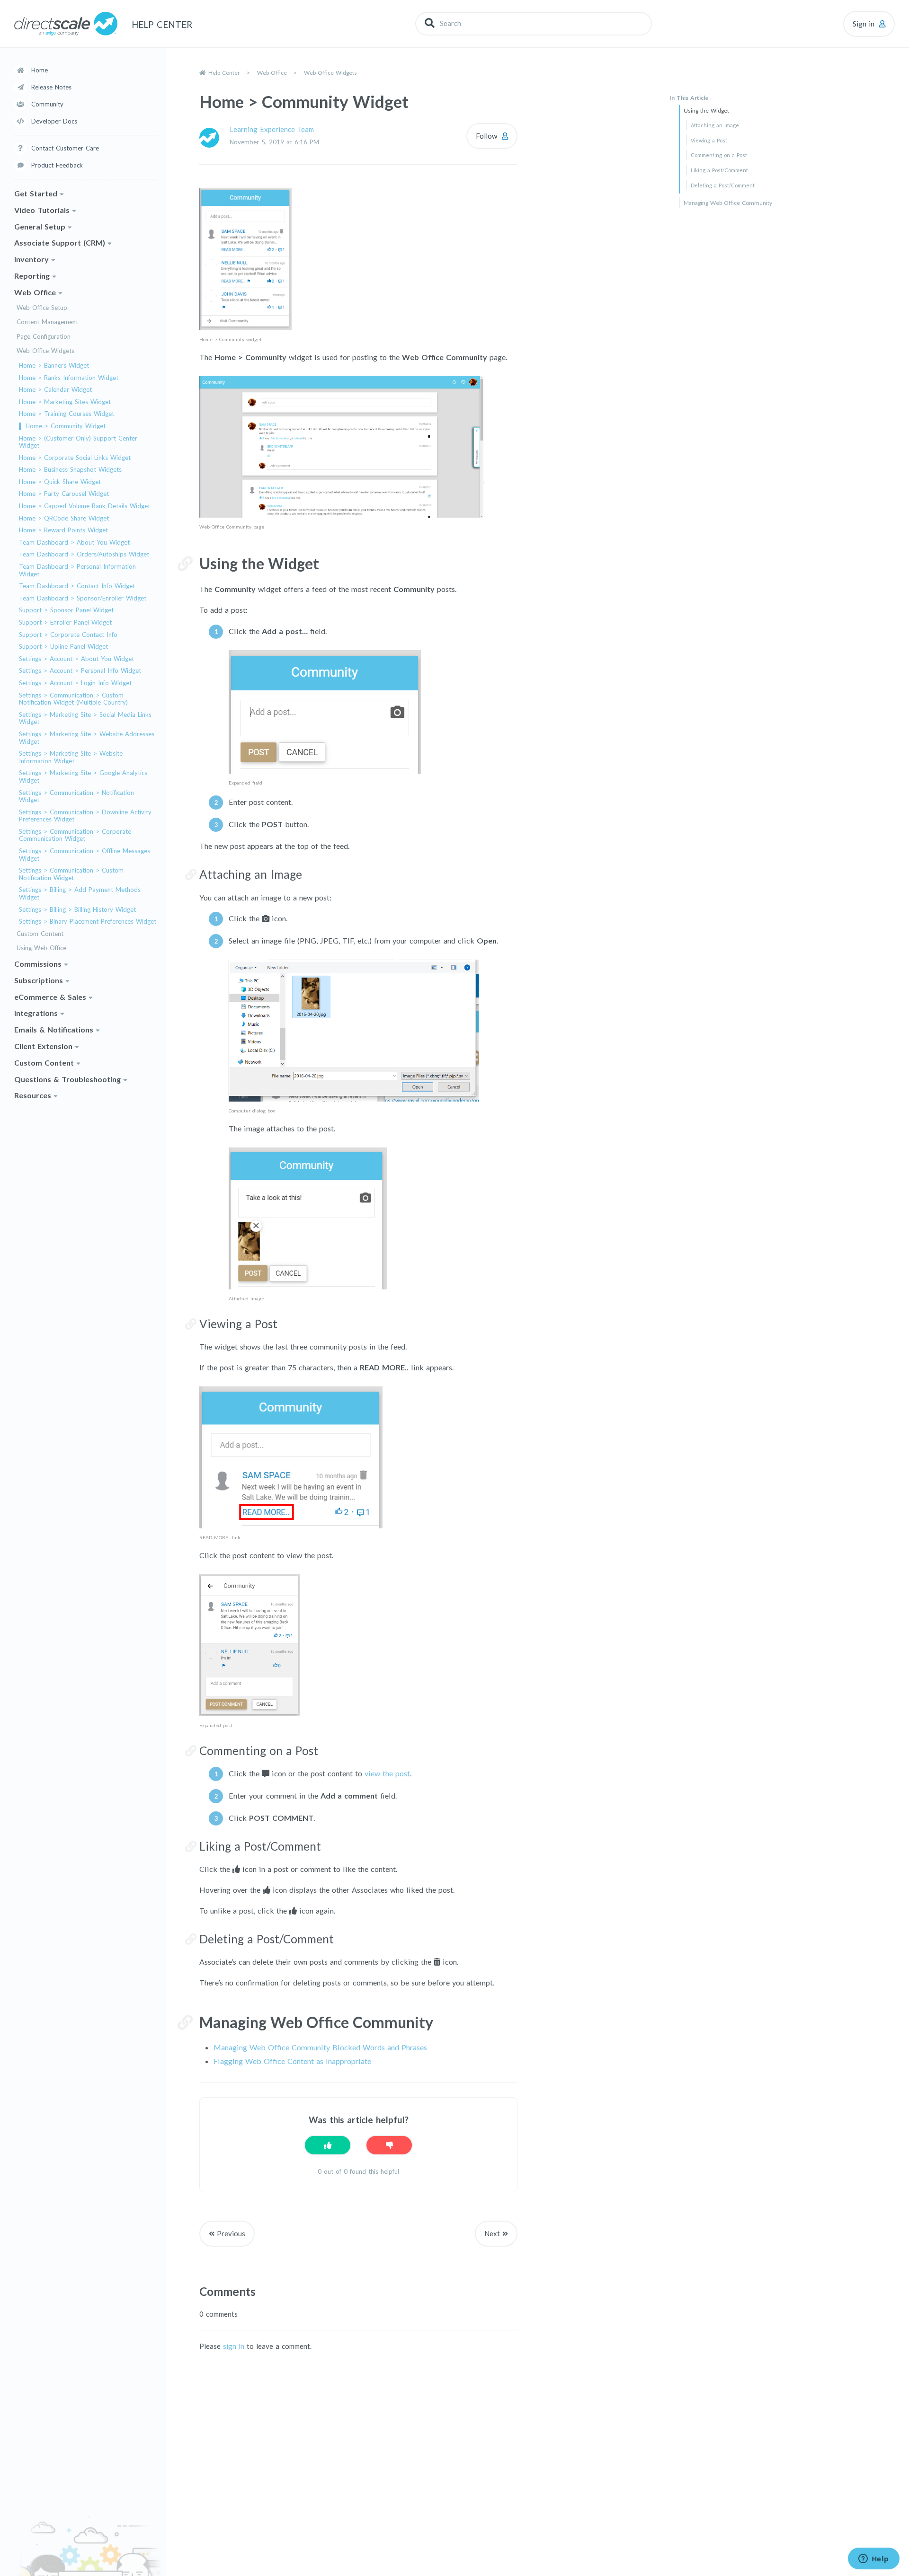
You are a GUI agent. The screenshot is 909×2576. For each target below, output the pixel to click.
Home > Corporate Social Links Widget (75, 458)
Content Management (47, 322)
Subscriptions (39, 980)
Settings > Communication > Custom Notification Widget (71, 874)
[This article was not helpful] (389, 2145)
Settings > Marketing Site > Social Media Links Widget (85, 719)
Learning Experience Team (272, 129)
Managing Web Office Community (728, 203)
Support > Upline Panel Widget (63, 647)
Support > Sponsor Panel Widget (66, 610)
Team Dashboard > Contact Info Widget (77, 586)
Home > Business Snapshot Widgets (70, 470)
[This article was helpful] (328, 2145)
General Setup (40, 226)
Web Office (35, 292)
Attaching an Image (715, 125)
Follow (486, 136)
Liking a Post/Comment (719, 170)
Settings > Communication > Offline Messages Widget (85, 855)
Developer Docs (54, 121)
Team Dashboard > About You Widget (74, 543)
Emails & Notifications (54, 1029)
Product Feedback (57, 165)
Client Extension (43, 1046)
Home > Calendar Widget (55, 390)
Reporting (32, 276)
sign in (234, 2346)
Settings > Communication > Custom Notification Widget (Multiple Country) (73, 699)
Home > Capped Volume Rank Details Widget (85, 506)
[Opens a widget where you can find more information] (873, 2559)
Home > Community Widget (66, 426)
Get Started (36, 193)
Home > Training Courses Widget (67, 414)
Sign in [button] (864, 24)
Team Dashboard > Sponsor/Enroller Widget (83, 598)
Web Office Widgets (45, 351)
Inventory (31, 259)
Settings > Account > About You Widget (76, 659)
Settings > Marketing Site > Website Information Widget (71, 757)
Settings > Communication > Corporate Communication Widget (75, 835)
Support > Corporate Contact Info (68, 635)
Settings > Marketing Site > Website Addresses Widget (87, 738)
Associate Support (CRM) (60, 243)
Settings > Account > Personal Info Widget (80, 671)
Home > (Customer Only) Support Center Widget (78, 442)
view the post (387, 1773)
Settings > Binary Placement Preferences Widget (88, 922)
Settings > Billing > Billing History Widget (77, 910)
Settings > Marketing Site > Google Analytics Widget (83, 777)
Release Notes (51, 87)
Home (40, 70)
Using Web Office (41, 948)
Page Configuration (44, 337)
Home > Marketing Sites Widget (65, 402)
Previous (231, 2233)
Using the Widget (706, 110)
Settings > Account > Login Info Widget (75, 683)
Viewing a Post (709, 140)
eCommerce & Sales (50, 997)
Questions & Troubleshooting (67, 1079)
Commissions (38, 964)
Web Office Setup (42, 308)
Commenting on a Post (719, 155)
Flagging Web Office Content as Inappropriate (292, 2061)
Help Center (224, 73)
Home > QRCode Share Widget (64, 518)
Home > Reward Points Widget (63, 530)
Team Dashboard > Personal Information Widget (77, 570)
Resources (33, 1095)
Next (492, 2233)
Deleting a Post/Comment (723, 185)
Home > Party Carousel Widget (64, 494)
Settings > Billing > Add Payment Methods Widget (80, 894)
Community (47, 104)
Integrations (36, 1013)
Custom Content (40, 934)
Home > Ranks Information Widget (69, 378)
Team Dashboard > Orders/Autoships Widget (84, 554)
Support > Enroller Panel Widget (65, 622)
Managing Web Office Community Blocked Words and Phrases (320, 2047)
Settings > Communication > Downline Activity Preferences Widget (85, 816)
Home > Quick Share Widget (60, 482)
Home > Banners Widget (54, 366)
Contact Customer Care (65, 148)
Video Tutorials (42, 210)
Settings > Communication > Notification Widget (76, 797)
